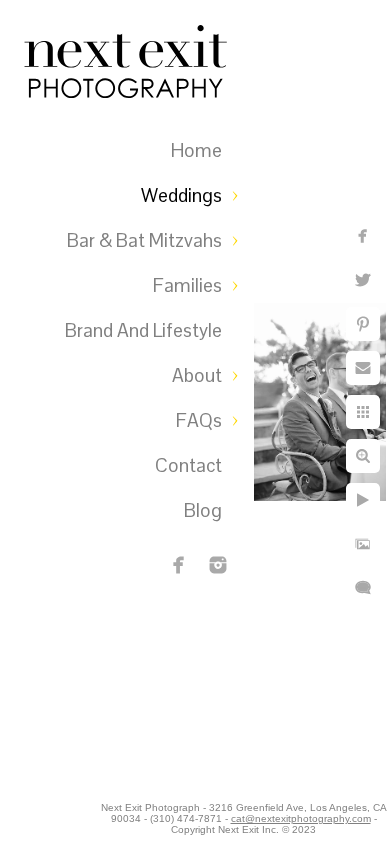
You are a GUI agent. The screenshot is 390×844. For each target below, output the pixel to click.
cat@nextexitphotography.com (301, 818)
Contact (188, 465)
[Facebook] (179, 565)
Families (187, 285)
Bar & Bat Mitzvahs (144, 240)
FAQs (199, 420)
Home (196, 150)
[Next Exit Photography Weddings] (218, 565)
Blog (203, 510)
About (197, 375)
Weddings (181, 195)
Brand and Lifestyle (143, 330)
